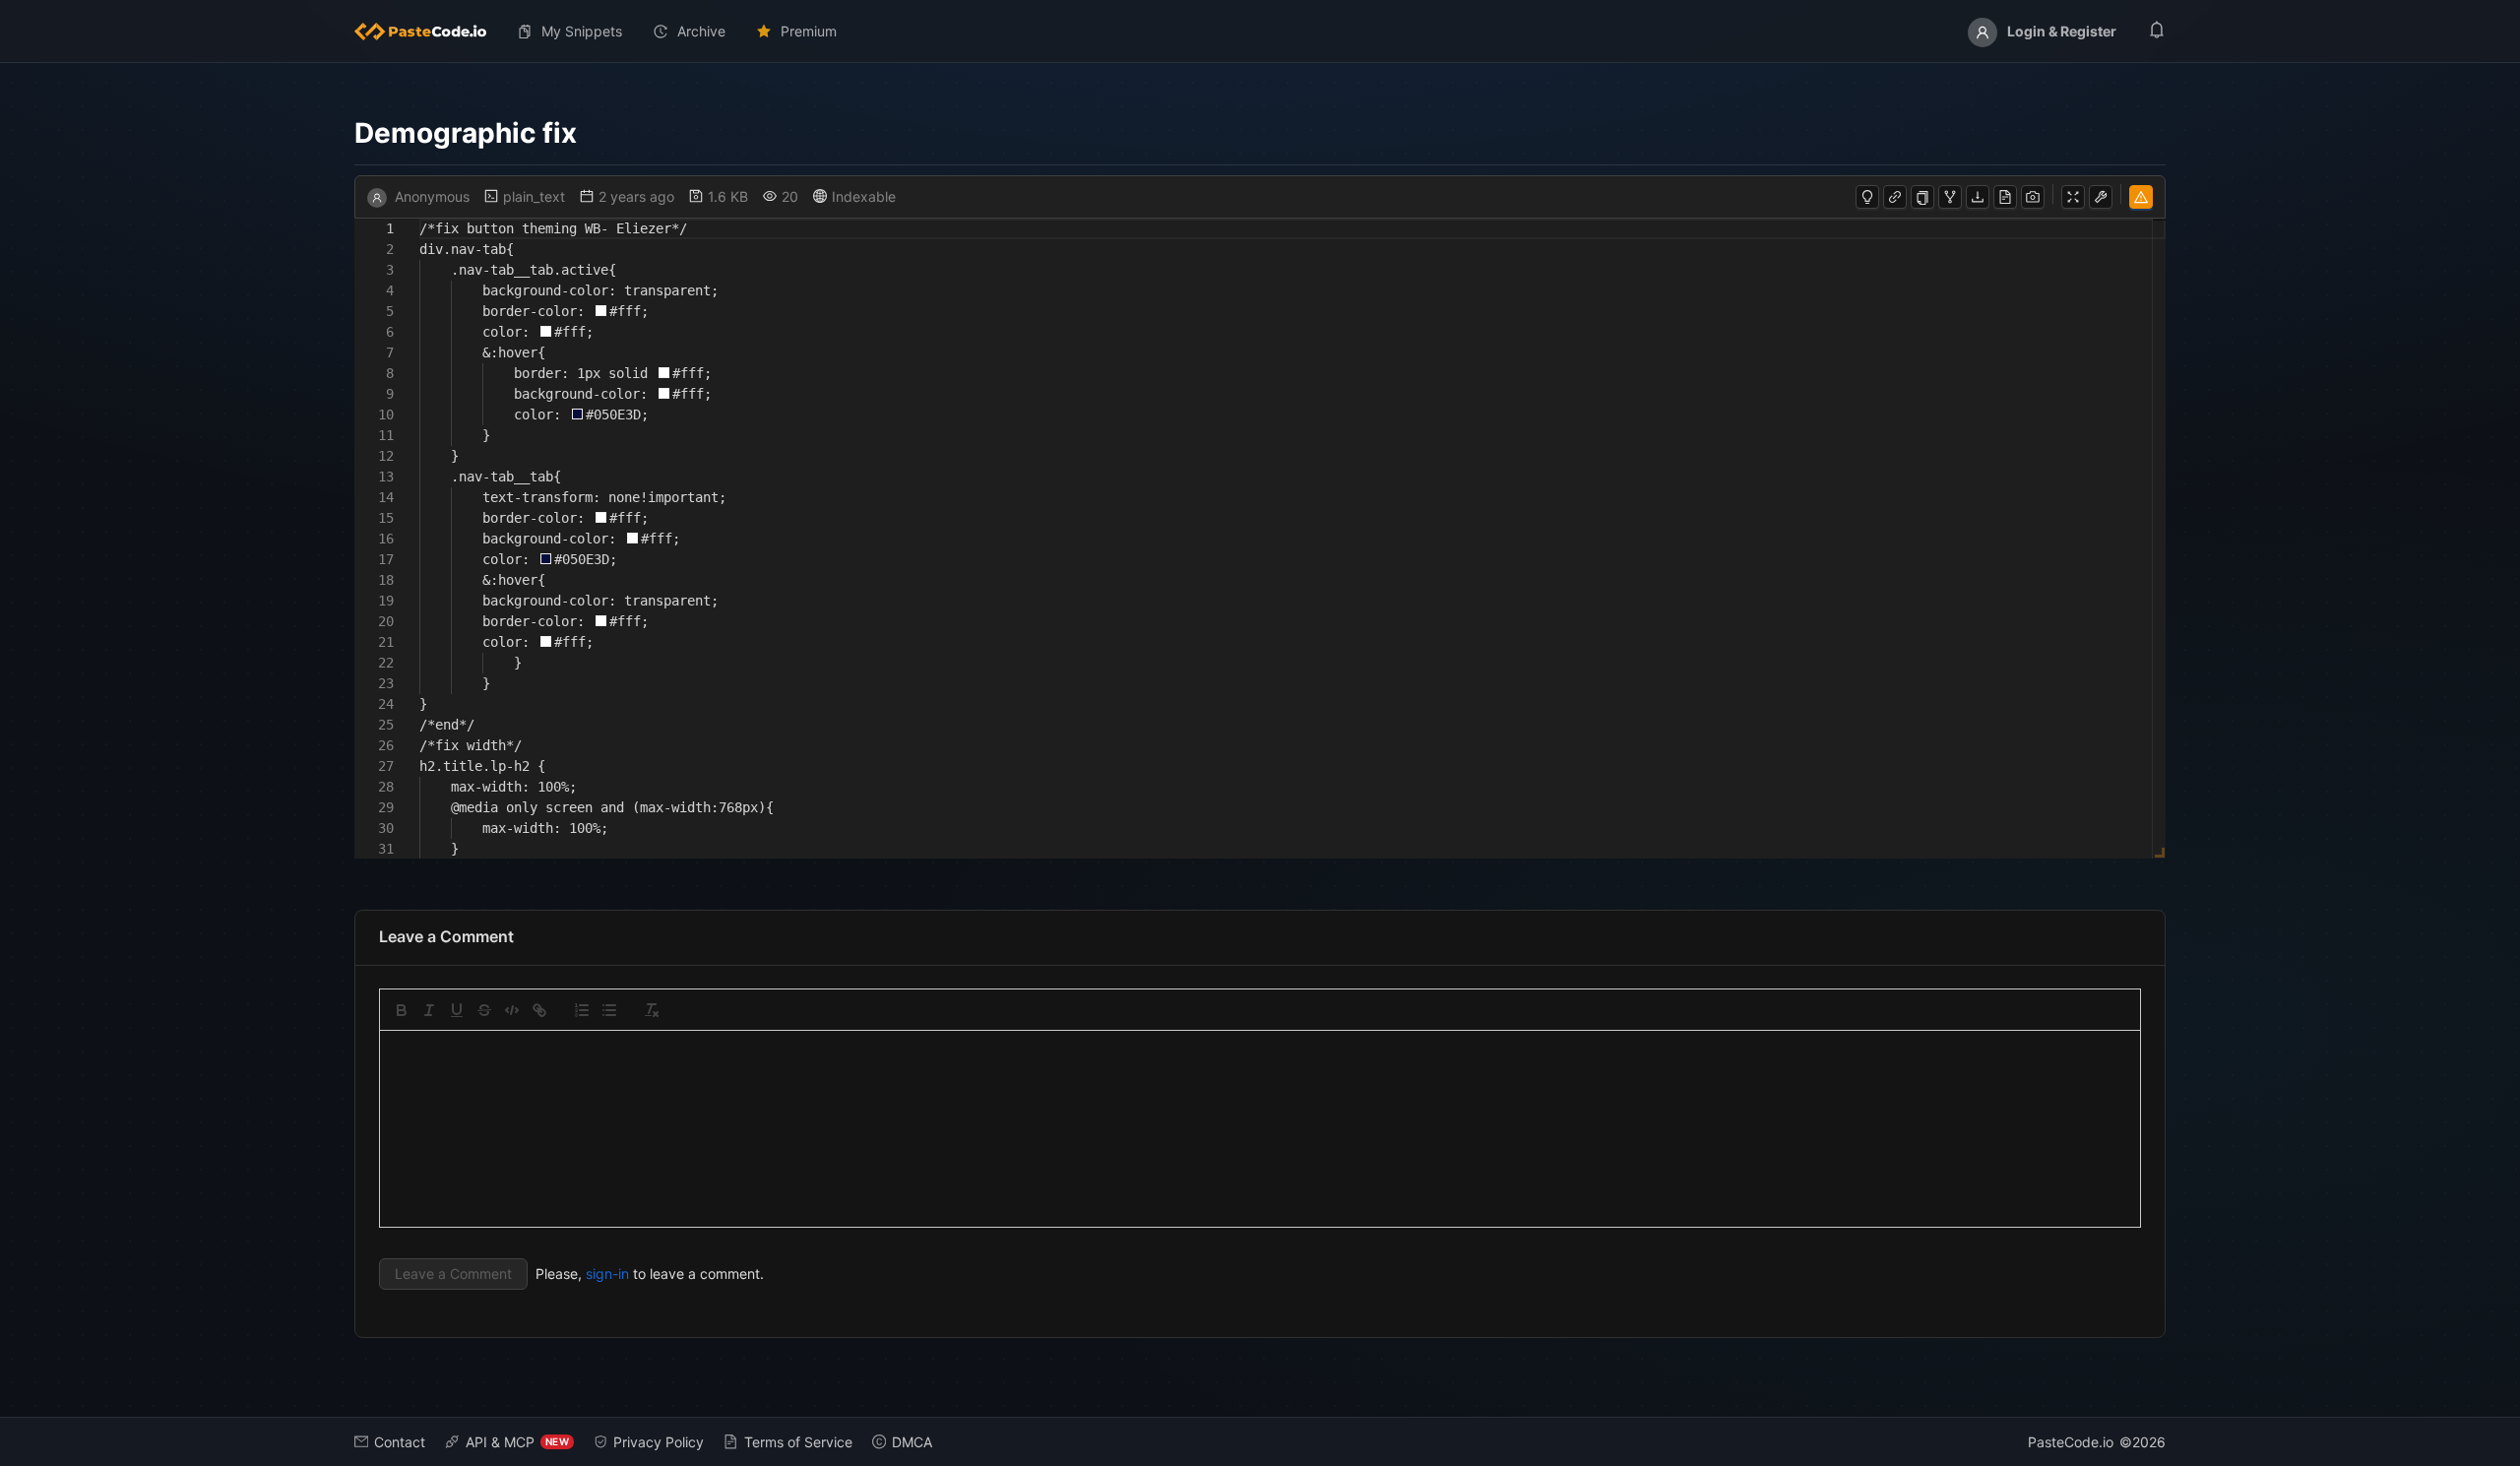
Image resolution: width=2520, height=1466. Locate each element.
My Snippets (582, 31)
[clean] (652, 1010)
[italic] (429, 1010)
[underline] (457, 1010)
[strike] (484, 1010)
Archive (701, 31)
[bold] (402, 1010)
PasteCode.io (2071, 1442)
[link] (539, 1010)
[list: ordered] (582, 1010)
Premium (809, 31)
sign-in (607, 1274)
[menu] (1260, 32)
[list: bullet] (609, 1010)
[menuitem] (428, 32)
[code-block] (512, 1010)
